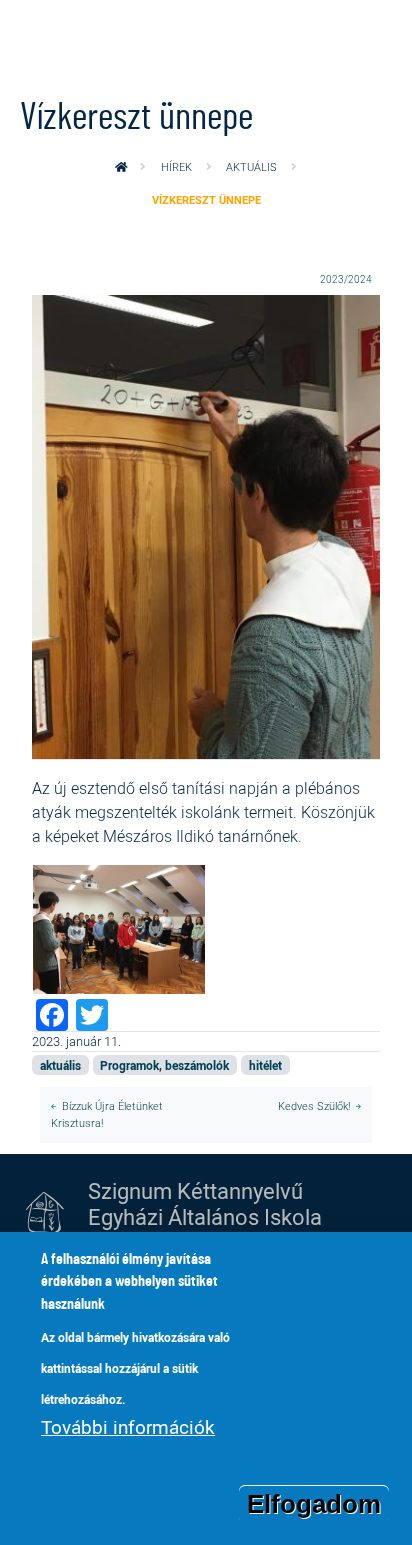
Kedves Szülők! (314, 1105)
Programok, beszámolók (164, 1065)
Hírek (176, 166)
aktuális (251, 166)
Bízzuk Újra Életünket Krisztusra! (107, 1114)
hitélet (265, 1065)
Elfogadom (314, 1504)
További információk (128, 1427)
